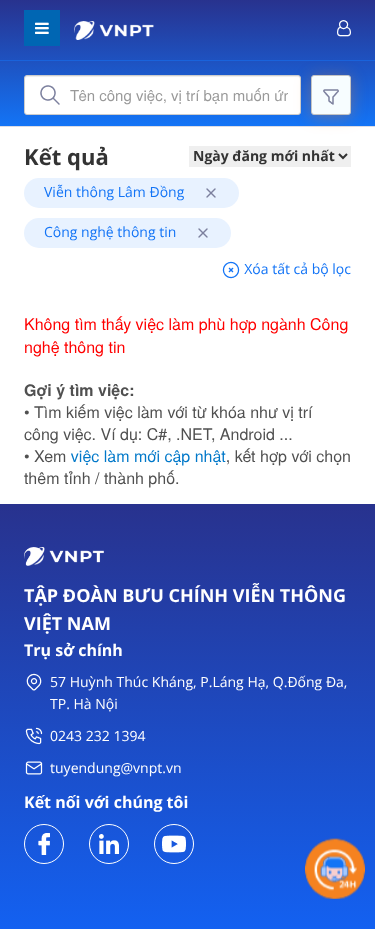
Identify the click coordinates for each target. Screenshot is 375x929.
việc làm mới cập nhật (148, 455)
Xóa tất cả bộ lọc (296, 269)
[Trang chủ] (114, 28)
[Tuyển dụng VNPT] (44, 842)
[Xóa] (203, 192)
